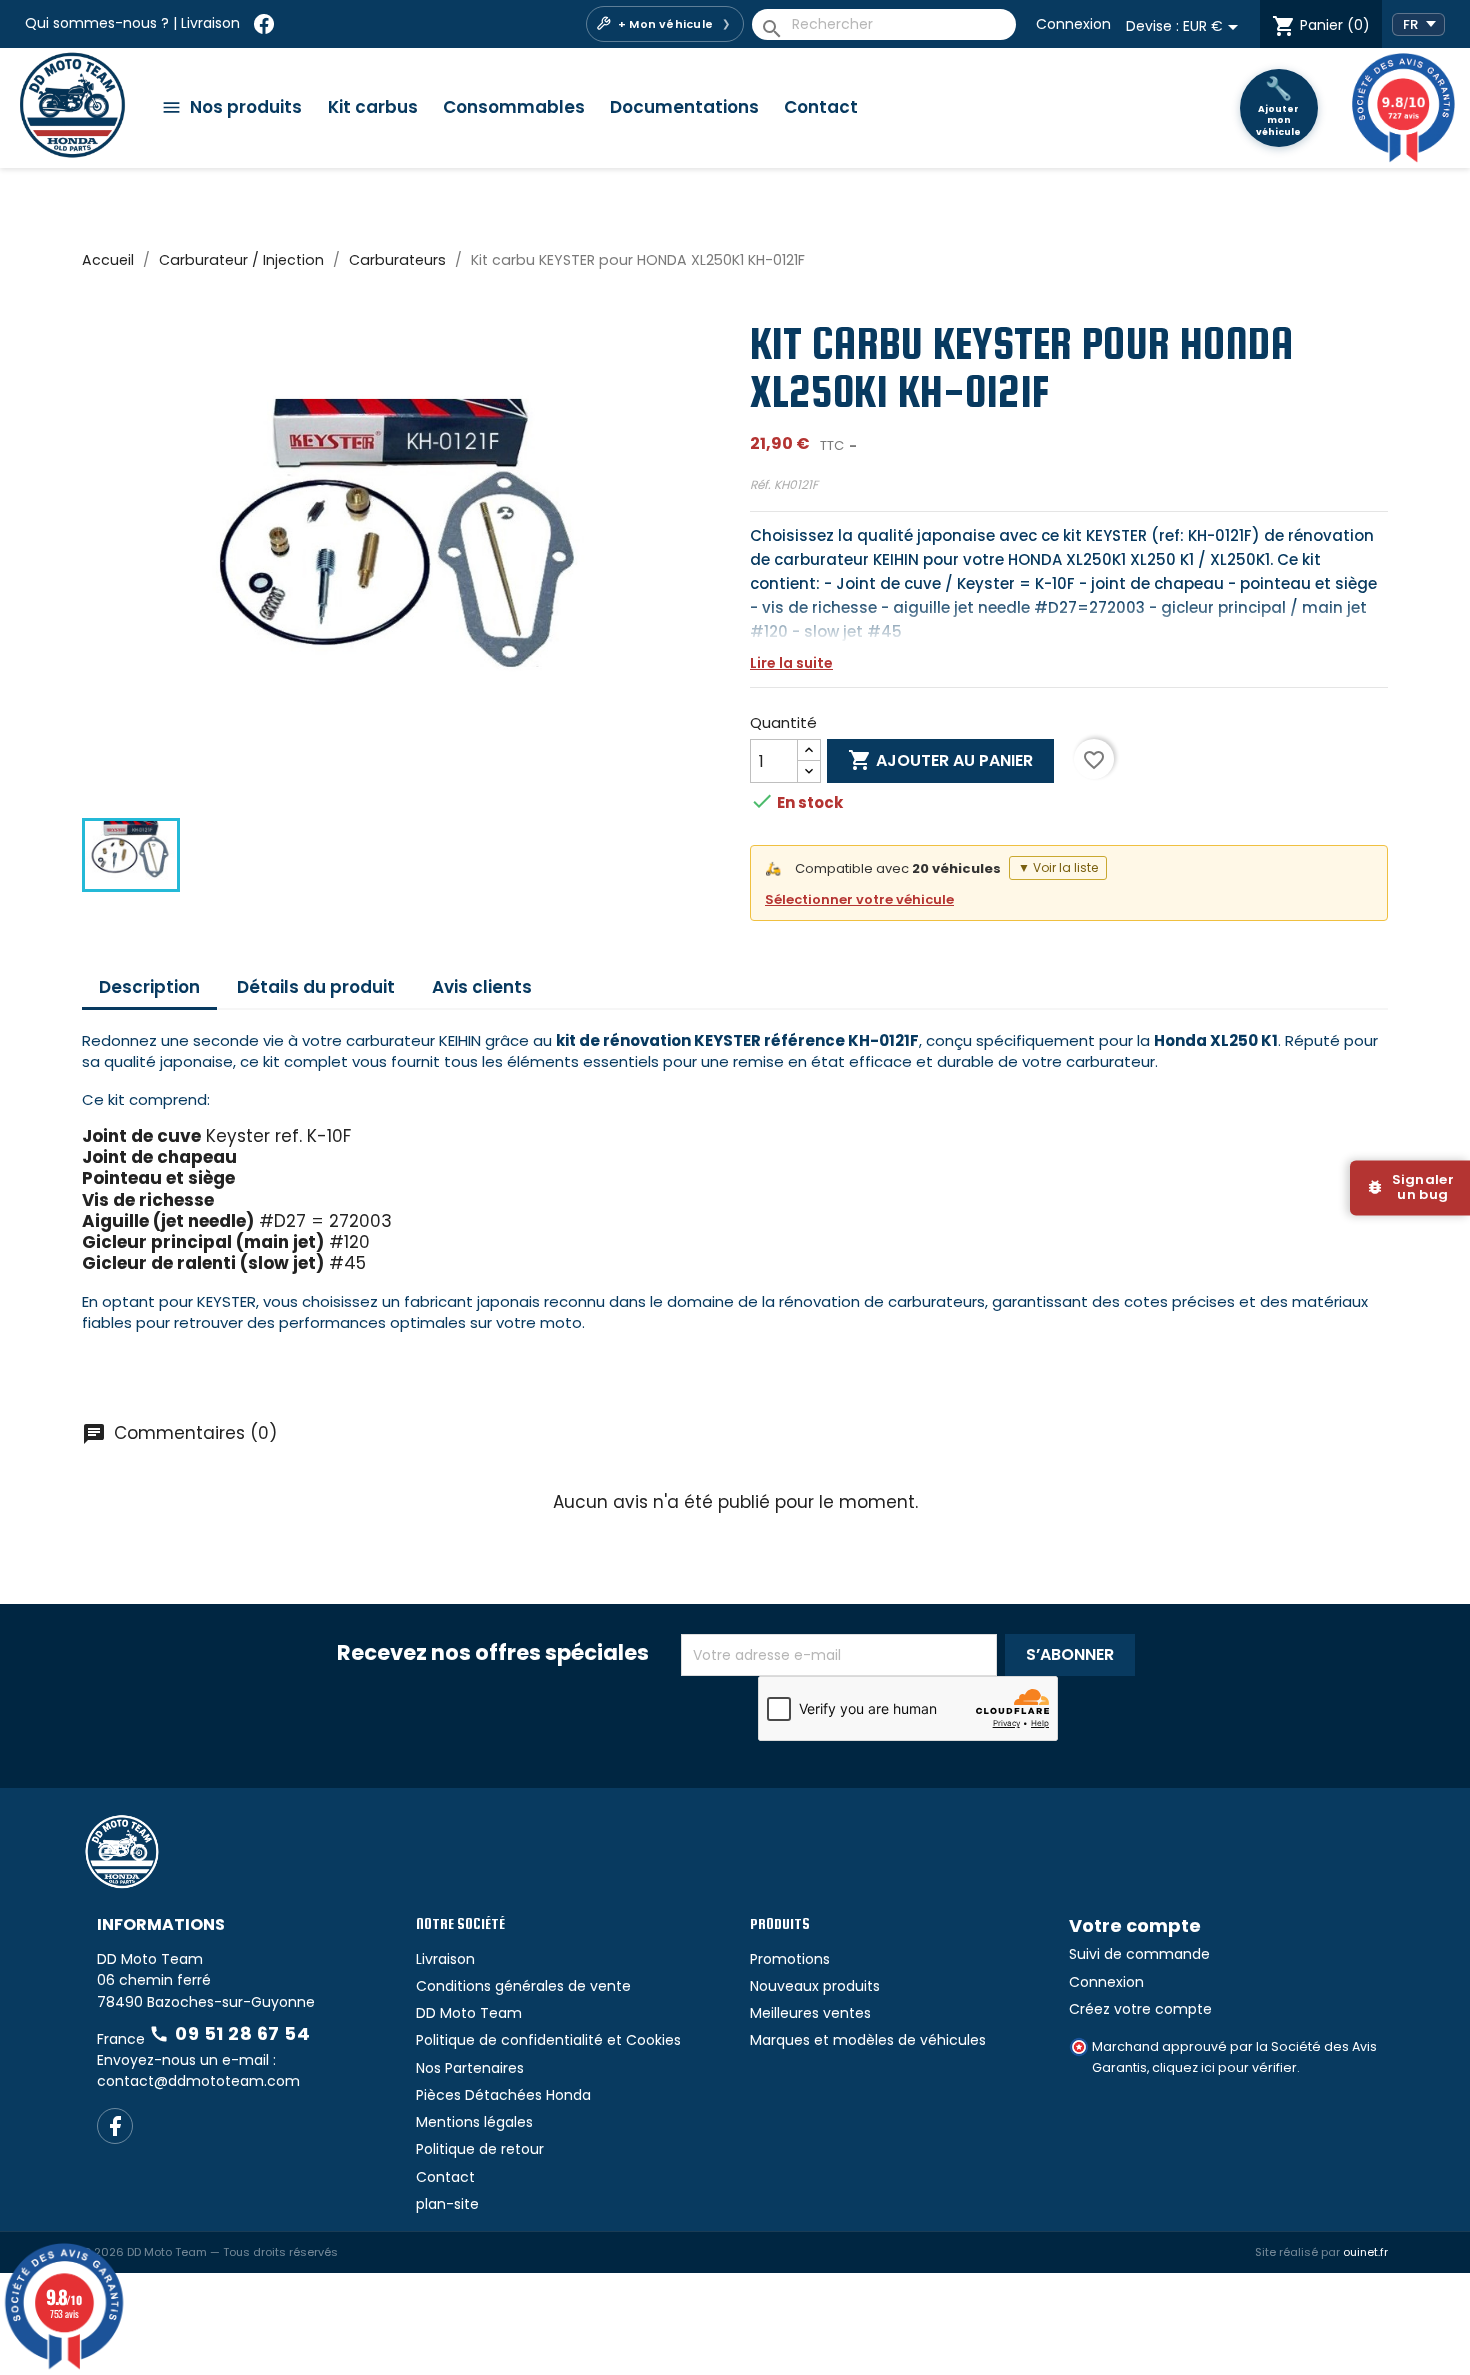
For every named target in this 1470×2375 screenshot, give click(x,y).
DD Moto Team (469, 2013)
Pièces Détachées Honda (503, 2095)
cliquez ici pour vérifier (1224, 2067)
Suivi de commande (1139, 1954)
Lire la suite (791, 663)
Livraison (210, 23)
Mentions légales (474, 2122)
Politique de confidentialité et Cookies (548, 2040)
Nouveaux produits (815, 1986)
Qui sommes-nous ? (97, 23)
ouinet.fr (1365, 2252)
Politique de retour (480, 2149)
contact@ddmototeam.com (198, 2081)
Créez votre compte (1140, 2009)
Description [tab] (149, 987)
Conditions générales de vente (523, 1986)
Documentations (684, 107)
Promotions (790, 1959)
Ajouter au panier (940, 760)
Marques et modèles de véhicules (868, 2040)
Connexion (1073, 24)
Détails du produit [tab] (316, 987)
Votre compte (1135, 1925)
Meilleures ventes (810, 2013)
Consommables (514, 107)
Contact (821, 107)
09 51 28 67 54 (229, 2033)
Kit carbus (373, 107)
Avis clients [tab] (482, 987)
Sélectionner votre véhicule (859, 899)
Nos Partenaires (470, 2068)
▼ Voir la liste (1058, 867)
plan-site (447, 2204)
